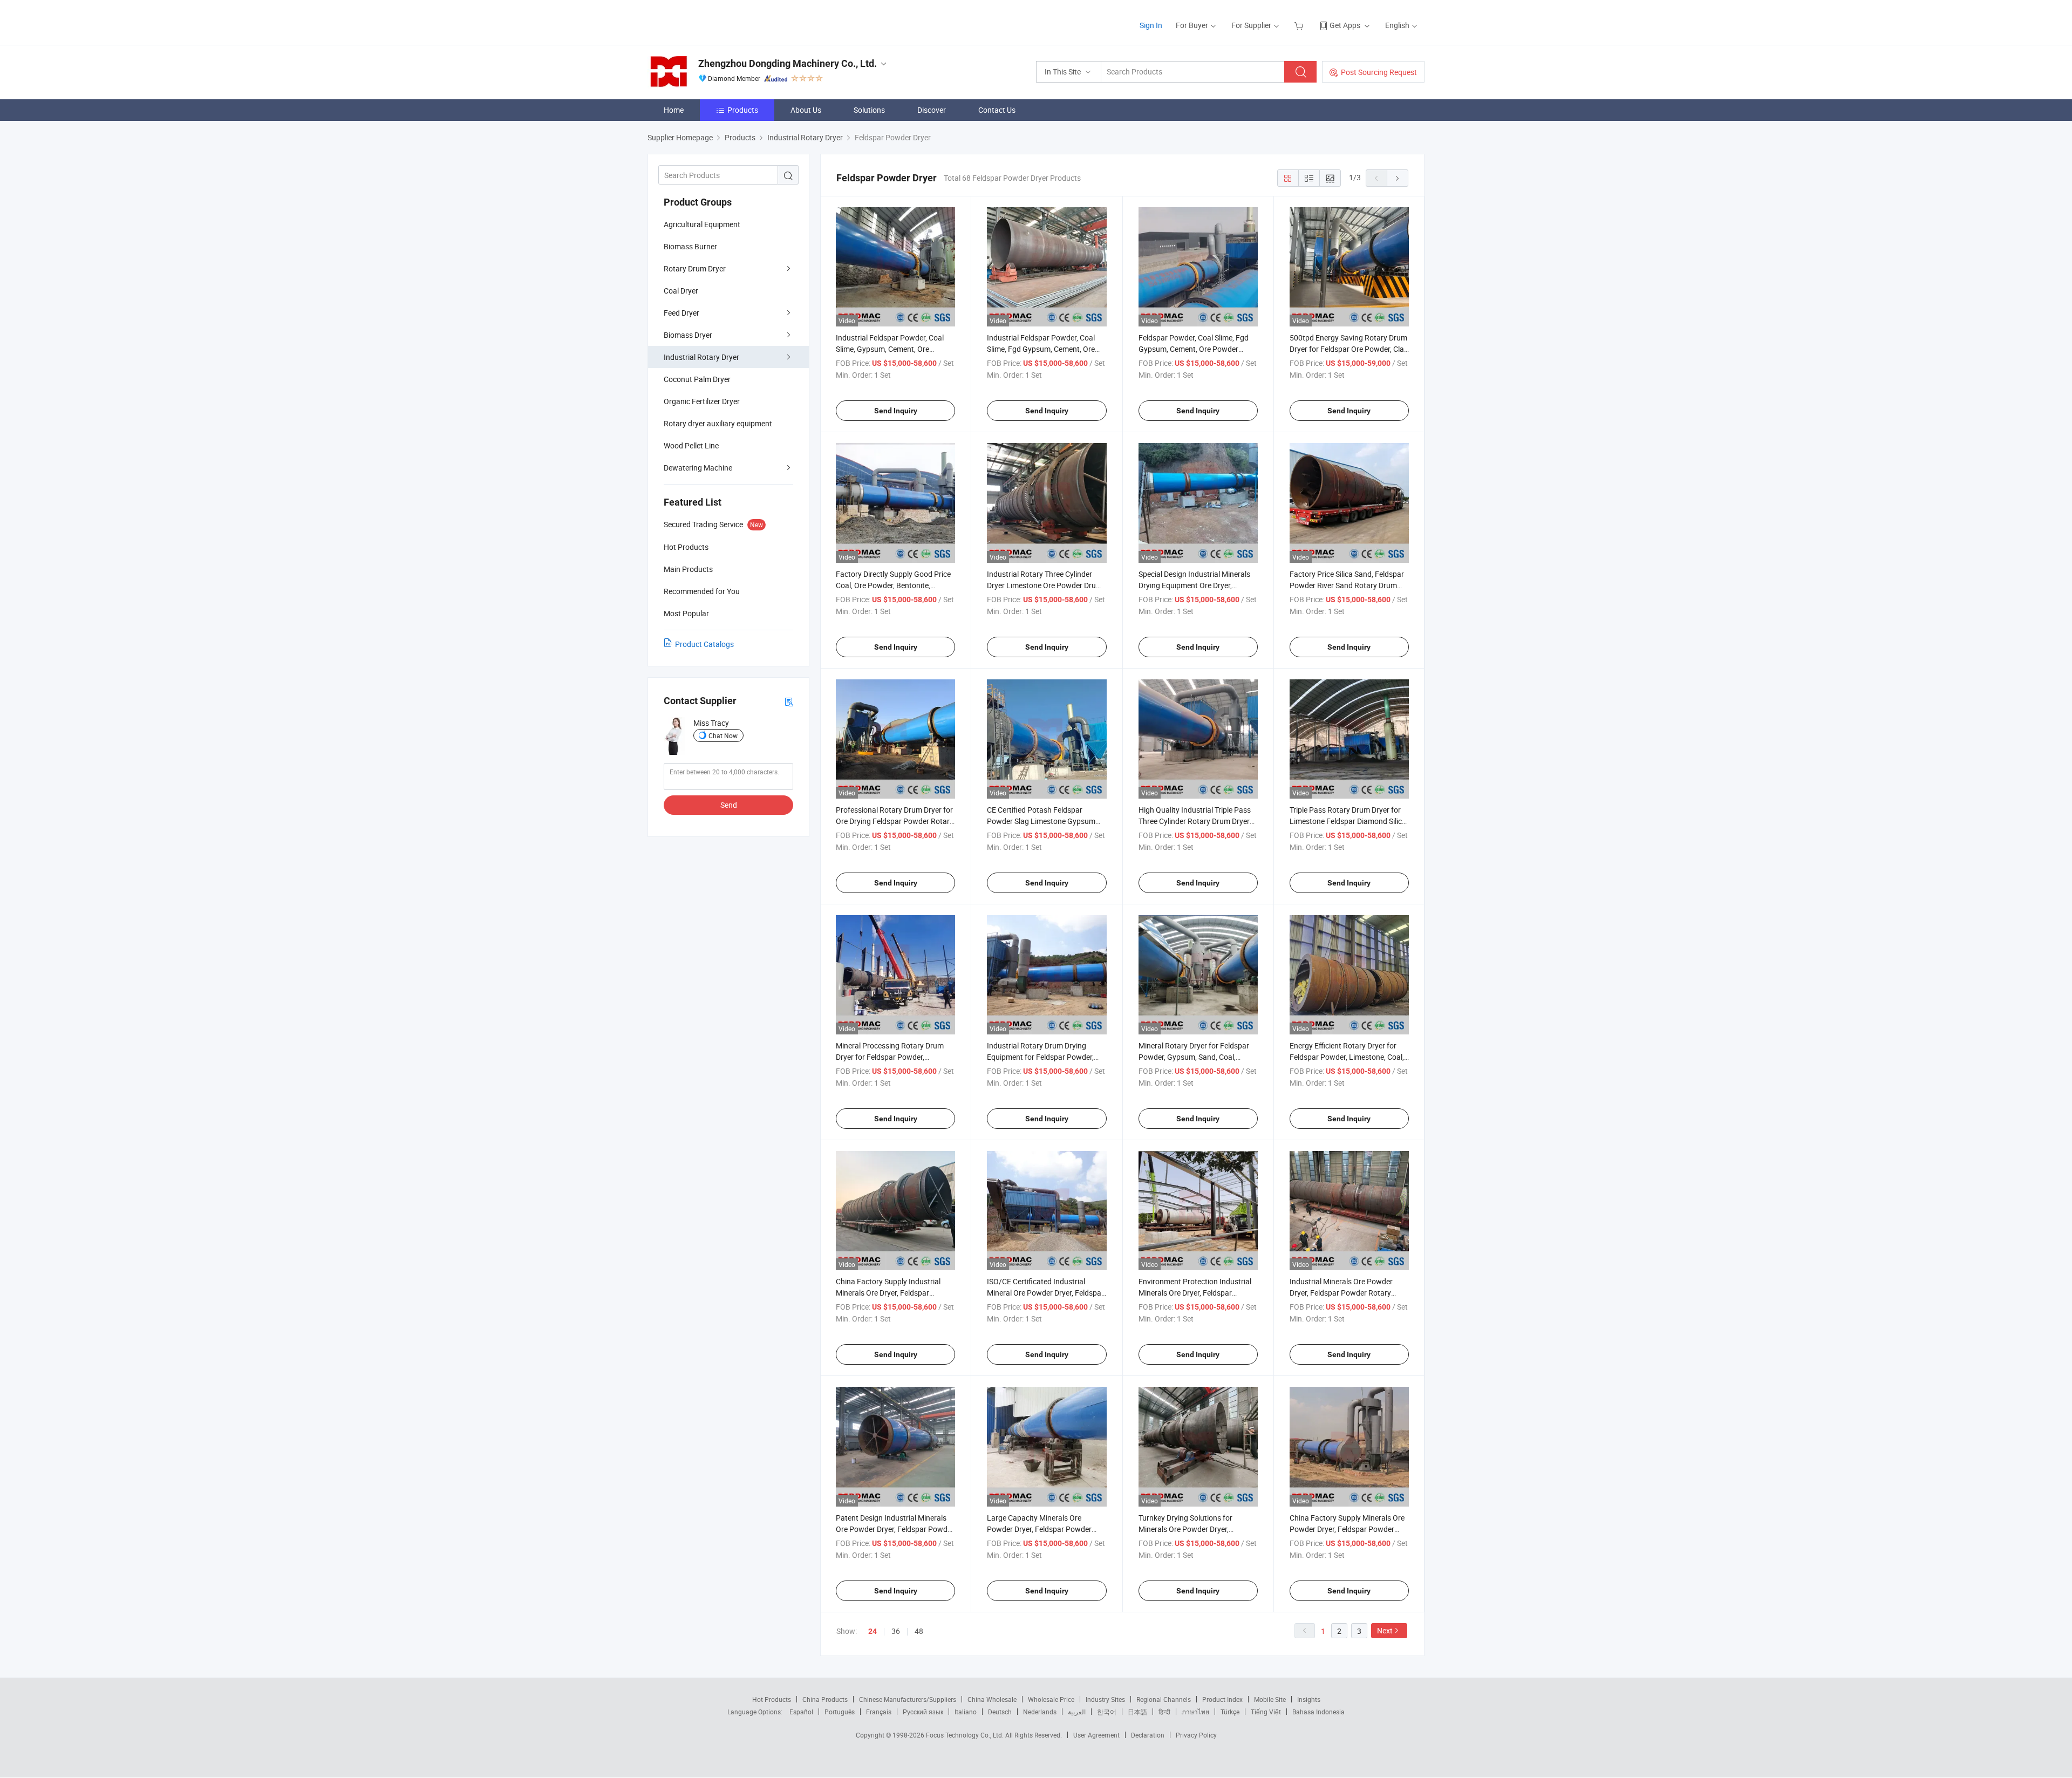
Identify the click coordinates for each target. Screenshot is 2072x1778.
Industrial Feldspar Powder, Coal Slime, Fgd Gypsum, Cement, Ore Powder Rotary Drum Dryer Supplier (1046, 349)
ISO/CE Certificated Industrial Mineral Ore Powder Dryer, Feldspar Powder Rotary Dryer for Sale (1045, 1293)
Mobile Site (1270, 1699)
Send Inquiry (896, 411)
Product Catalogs (704, 644)
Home (674, 110)
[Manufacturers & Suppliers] (717, 21)
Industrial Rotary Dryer (701, 357)
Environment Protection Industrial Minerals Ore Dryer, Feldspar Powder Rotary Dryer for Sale (1195, 1293)
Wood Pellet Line (691, 445)
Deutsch (1000, 1712)
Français (879, 1712)
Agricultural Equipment (702, 224)
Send (729, 805)
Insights (1309, 1699)
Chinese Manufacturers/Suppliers (908, 1699)
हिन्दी (1164, 1712)
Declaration (1148, 1735)
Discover (932, 110)
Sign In (1151, 25)
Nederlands (1040, 1712)
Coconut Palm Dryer (697, 379)
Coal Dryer (681, 291)
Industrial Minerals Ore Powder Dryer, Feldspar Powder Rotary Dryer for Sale (1341, 1293)
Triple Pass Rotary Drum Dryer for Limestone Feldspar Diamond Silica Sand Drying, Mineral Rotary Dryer (1348, 821)
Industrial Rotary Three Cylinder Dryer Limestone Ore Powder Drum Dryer (1045, 585)
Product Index (1222, 1699)
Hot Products (772, 1699)
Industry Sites (1105, 1699)
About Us (806, 110)
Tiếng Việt (1266, 1712)
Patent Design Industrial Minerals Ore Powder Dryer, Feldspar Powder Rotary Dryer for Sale (895, 1529)
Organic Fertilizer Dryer (702, 401)
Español (801, 1712)
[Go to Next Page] (1398, 178)
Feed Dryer (681, 313)
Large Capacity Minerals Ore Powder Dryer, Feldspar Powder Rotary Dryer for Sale (1039, 1529)
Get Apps (1345, 25)
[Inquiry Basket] (1300, 25)
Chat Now (723, 735)
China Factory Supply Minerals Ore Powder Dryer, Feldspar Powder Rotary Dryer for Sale (1347, 1529)
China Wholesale (992, 1699)
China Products (825, 1699)
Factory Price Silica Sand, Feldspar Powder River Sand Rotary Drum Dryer (1347, 585)
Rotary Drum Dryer (695, 268)
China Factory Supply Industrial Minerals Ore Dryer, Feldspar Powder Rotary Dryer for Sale (888, 1293)
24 (873, 1631)
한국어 (1107, 1712)
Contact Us (997, 110)
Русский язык (923, 1712)
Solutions (869, 110)
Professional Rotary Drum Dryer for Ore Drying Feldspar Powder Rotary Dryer (895, 821)
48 (919, 1631)
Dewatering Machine (698, 468)
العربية (1077, 1712)
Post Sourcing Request (1379, 72)
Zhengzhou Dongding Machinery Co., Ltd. (788, 63)
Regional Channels (1164, 1699)
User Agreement (1096, 1735)
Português (840, 1712)
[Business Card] (789, 701)
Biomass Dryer (688, 335)
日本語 (1137, 1712)
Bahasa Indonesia (1318, 1712)
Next (1385, 1630)
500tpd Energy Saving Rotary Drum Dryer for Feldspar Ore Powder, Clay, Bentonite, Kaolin (1349, 349)
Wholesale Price (1051, 1699)
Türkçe (1230, 1712)
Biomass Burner (690, 246)
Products (743, 110)
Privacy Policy (1196, 1735)
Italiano (966, 1712)
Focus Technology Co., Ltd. (966, 1735)
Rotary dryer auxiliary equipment (718, 423)
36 (896, 1631)
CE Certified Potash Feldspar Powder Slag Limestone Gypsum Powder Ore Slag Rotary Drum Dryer (1047, 821)
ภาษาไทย (1195, 1712)
